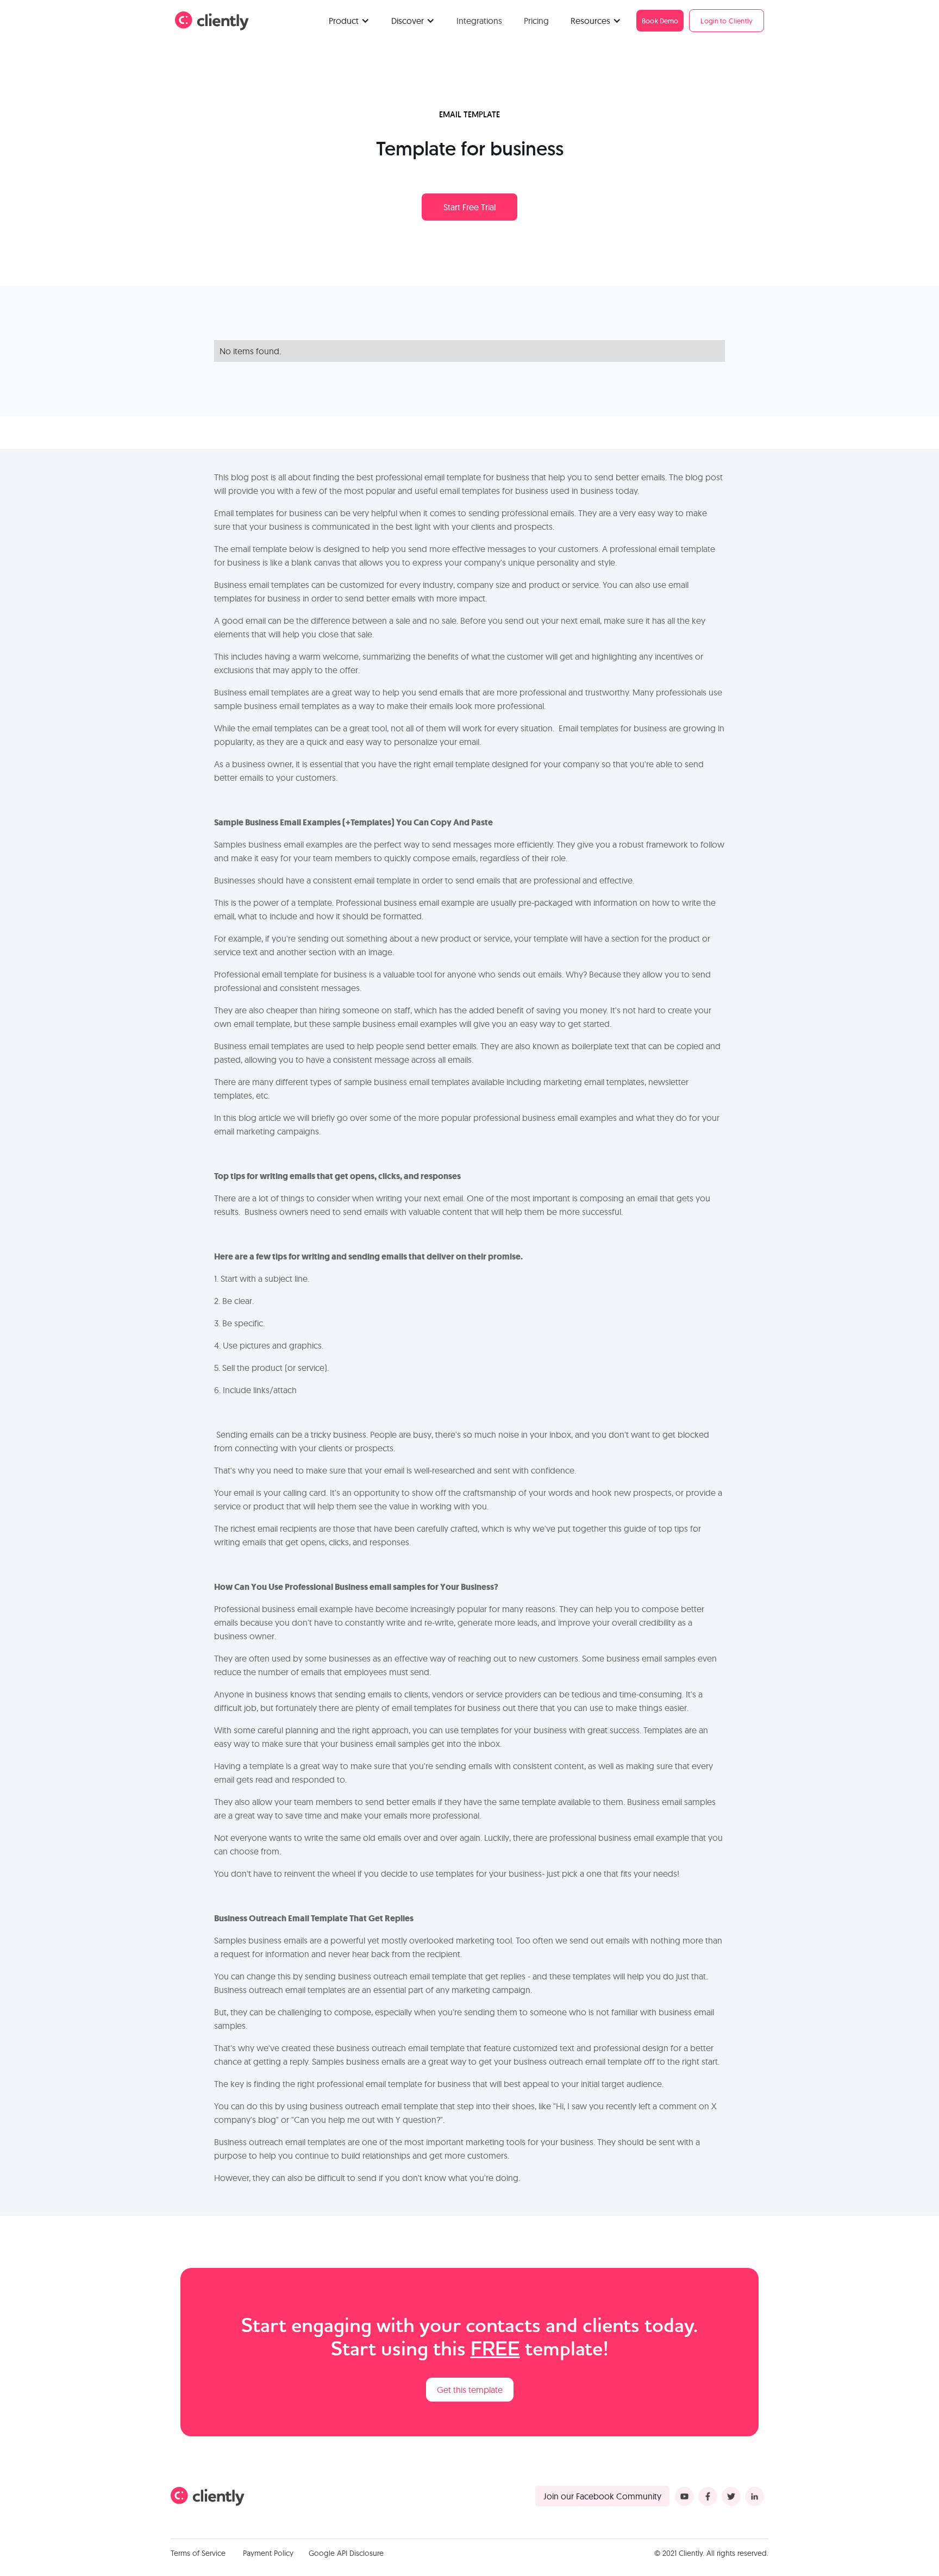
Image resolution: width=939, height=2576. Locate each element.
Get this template (470, 2390)
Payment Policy (268, 2553)
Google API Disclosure (346, 2553)
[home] (212, 21)
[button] (349, 21)
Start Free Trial (469, 207)
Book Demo (660, 21)
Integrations (479, 21)
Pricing (536, 21)
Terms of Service (198, 2553)
